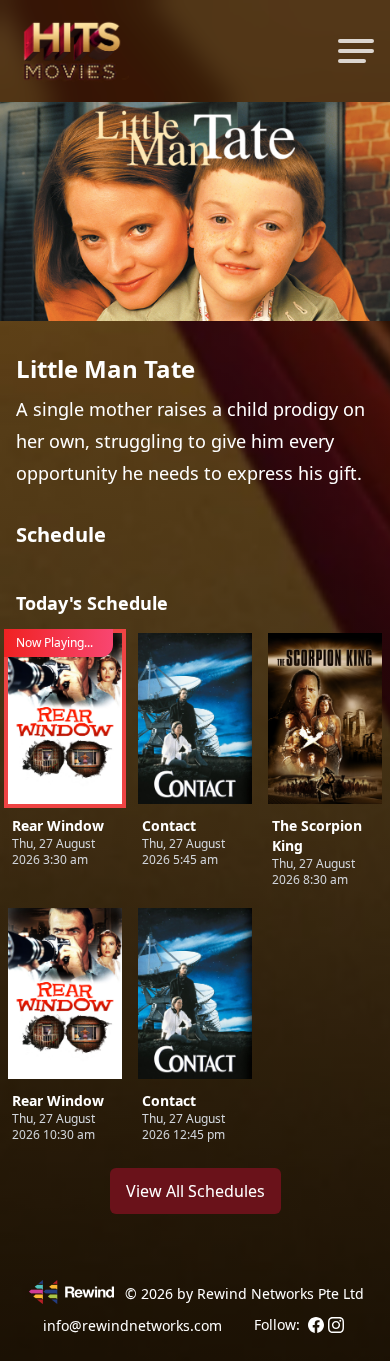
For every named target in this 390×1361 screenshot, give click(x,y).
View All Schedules (195, 1191)
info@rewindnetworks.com (132, 1325)
